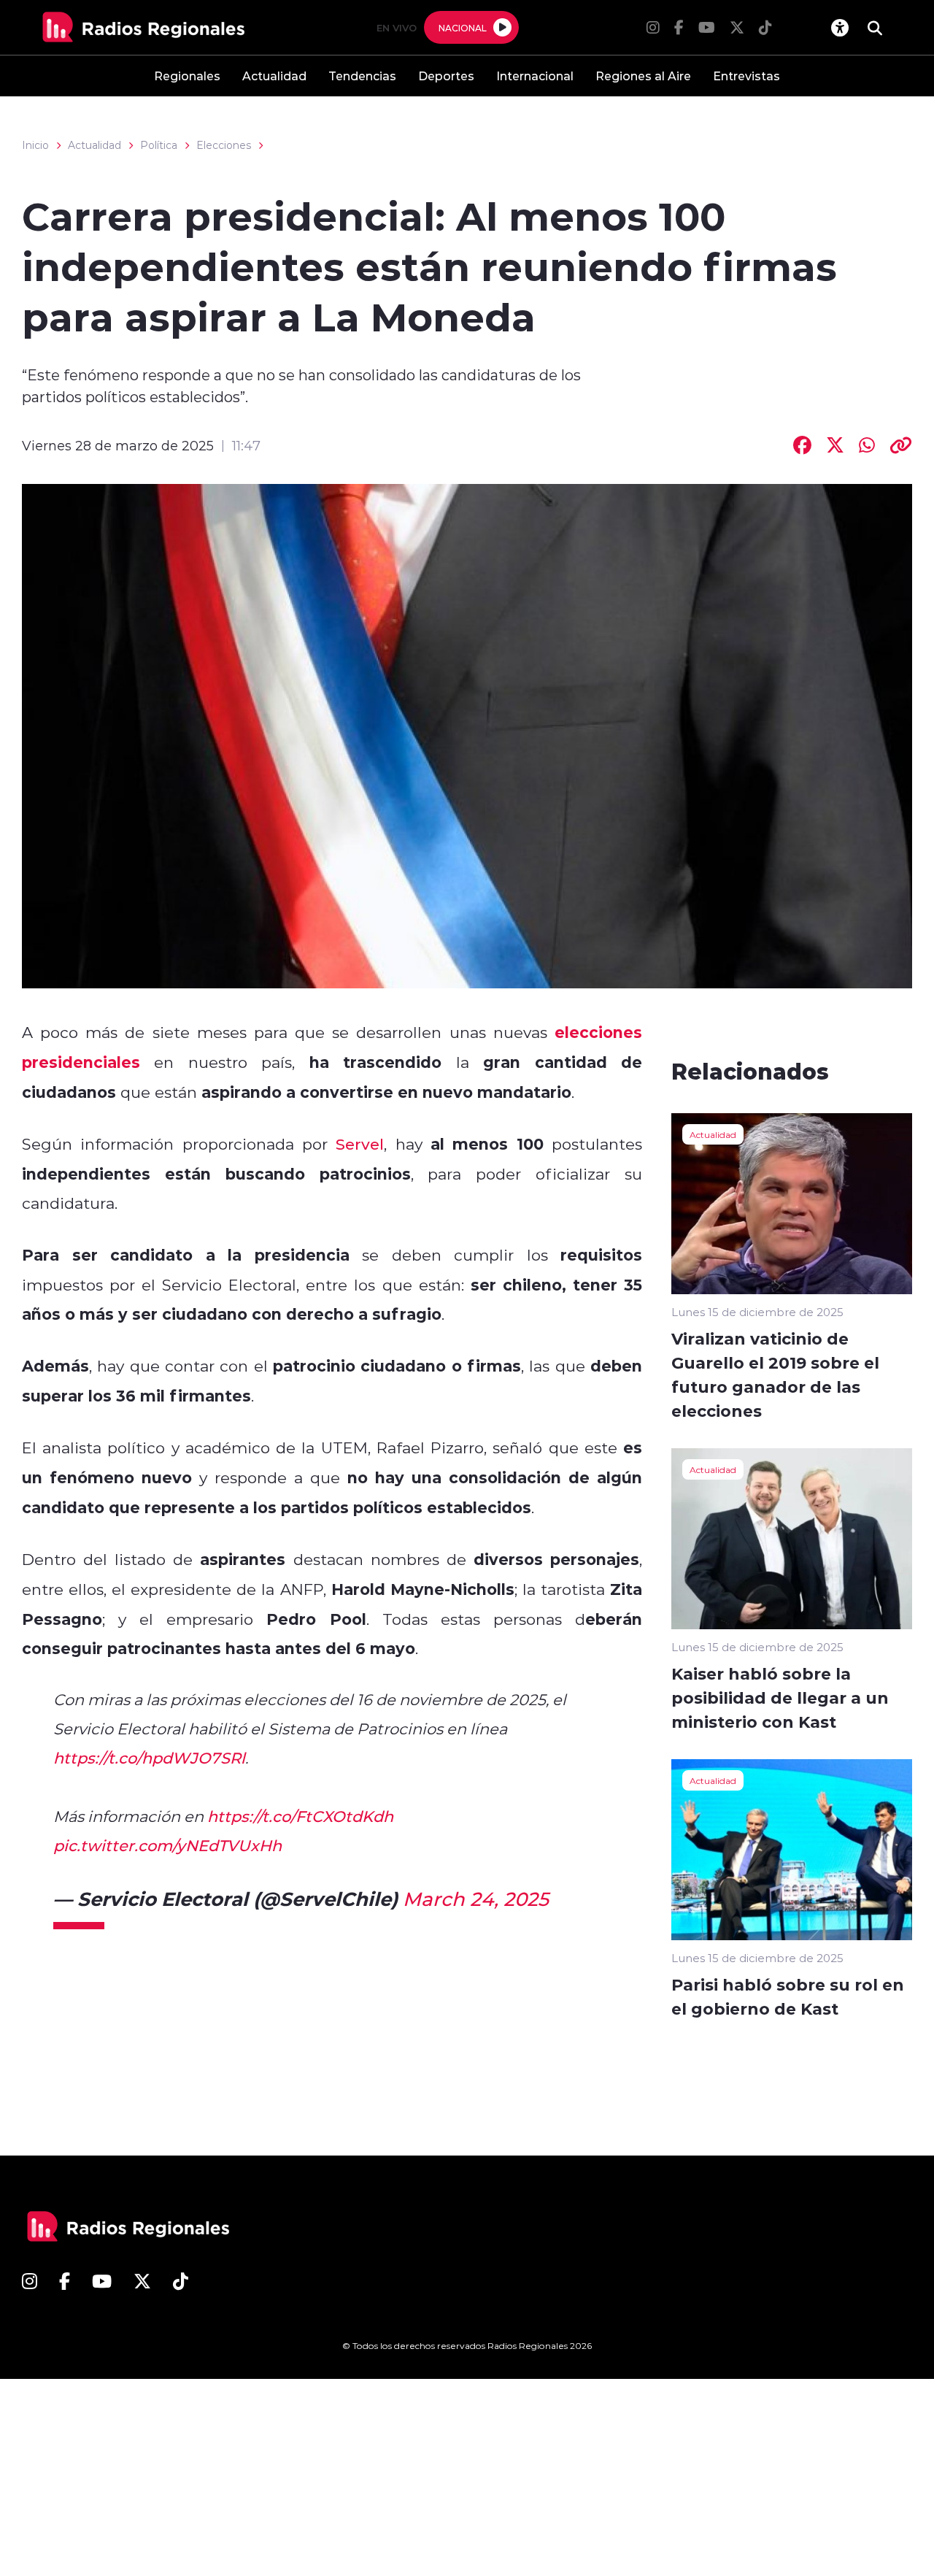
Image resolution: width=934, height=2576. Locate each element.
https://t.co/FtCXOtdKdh (300, 1816)
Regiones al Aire (643, 76)
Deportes (446, 76)
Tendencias (362, 76)
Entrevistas (746, 76)
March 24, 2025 (476, 1899)
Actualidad (274, 76)
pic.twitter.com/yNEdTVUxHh (167, 1845)
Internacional (535, 76)
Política (159, 145)
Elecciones (224, 145)
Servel (360, 1144)
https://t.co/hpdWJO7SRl (149, 1758)
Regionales (187, 76)
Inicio (35, 145)
